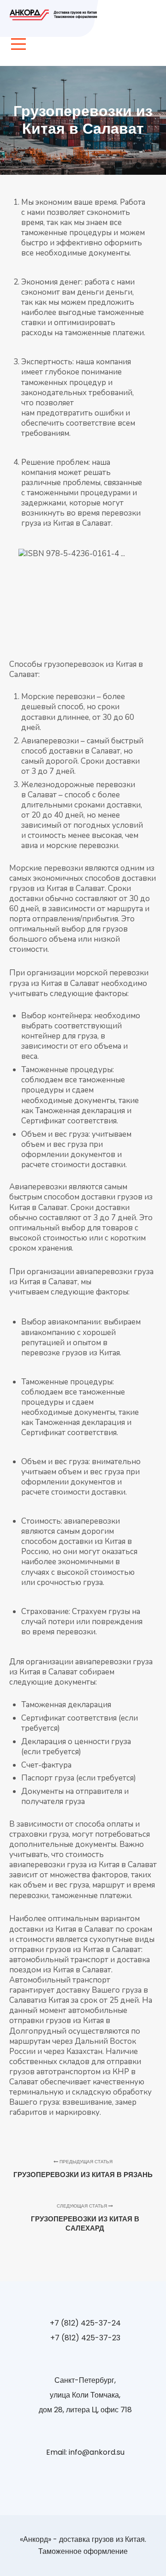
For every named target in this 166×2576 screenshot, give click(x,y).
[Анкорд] (55, 15)
